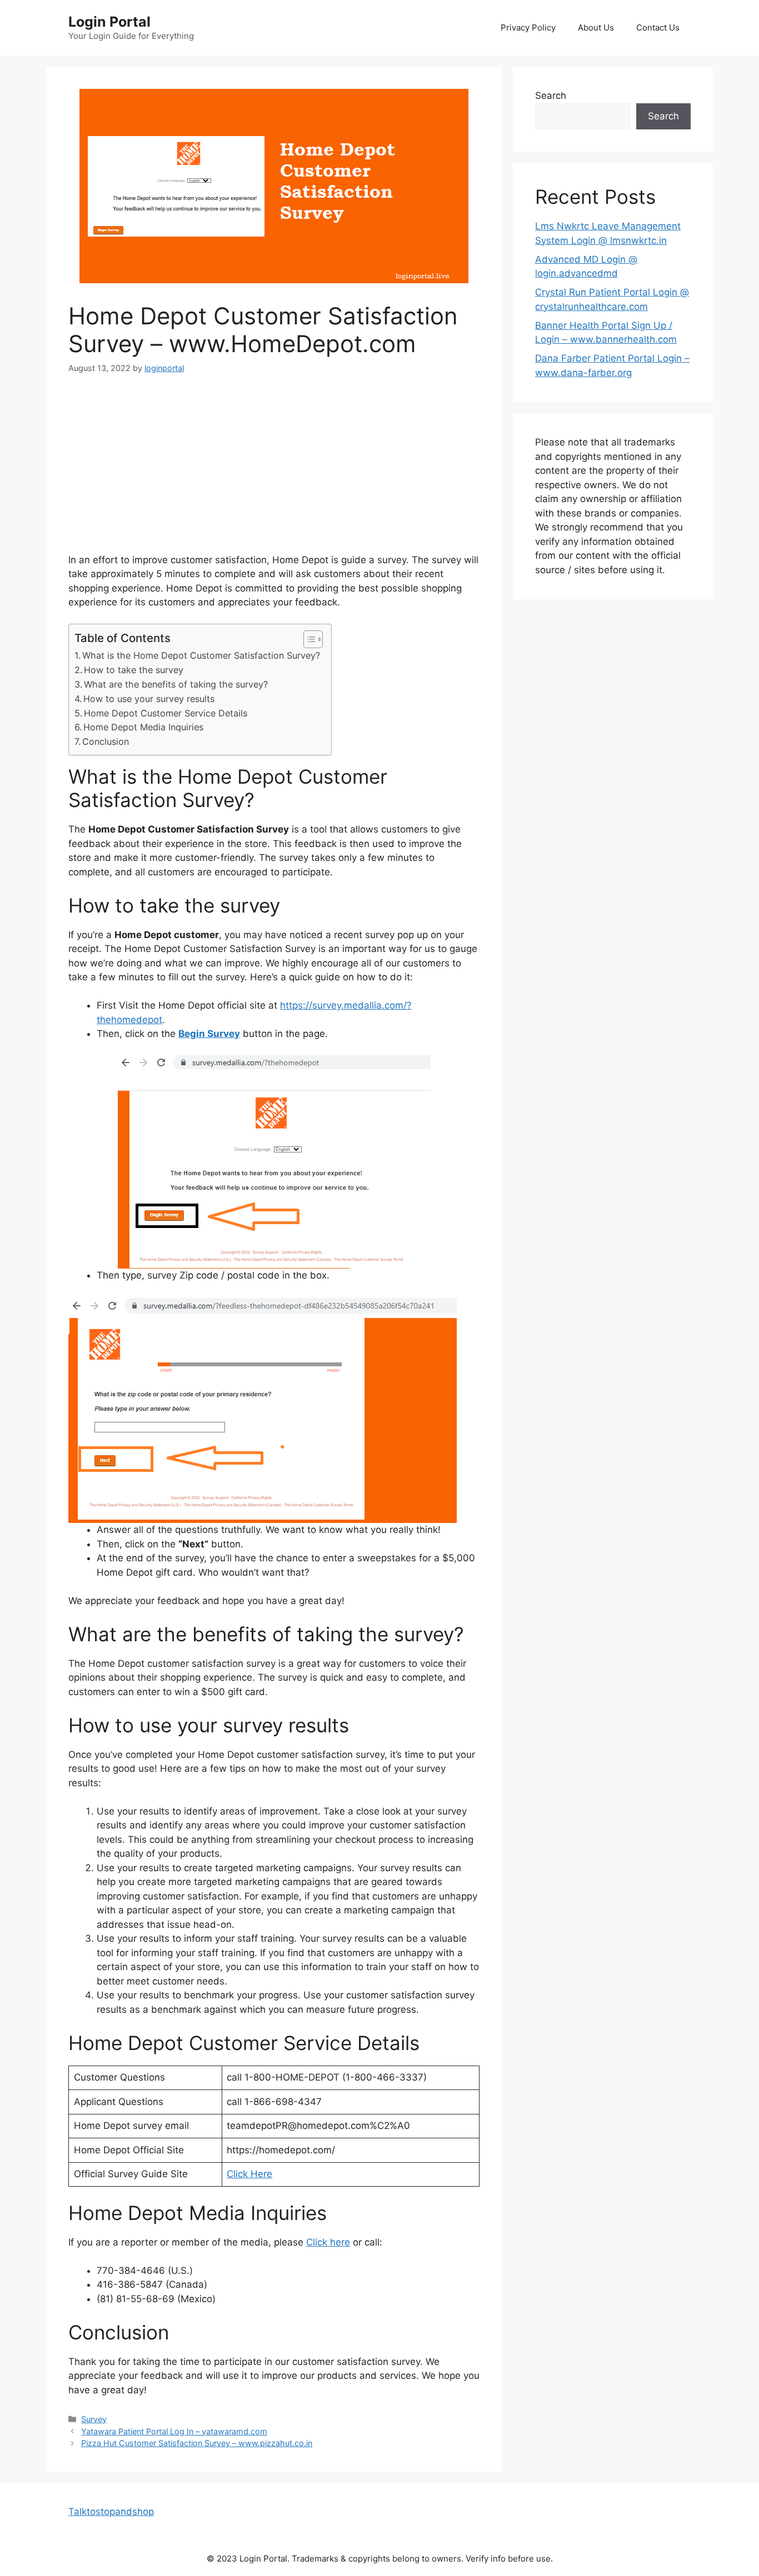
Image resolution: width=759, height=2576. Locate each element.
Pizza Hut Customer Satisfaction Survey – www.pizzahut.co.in (197, 2443)
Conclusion (106, 741)
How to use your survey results (149, 699)
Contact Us (658, 27)
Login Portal (109, 22)
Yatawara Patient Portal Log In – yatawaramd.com (174, 2431)
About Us (596, 27)
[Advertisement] (274, 471)
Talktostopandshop (111, 2512)
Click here (328, 2242)
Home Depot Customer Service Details (166, 713)
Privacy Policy (528, 27)
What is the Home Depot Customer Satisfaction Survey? (201, 655)
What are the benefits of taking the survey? (176, 684)
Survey (94, 2419)
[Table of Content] (313, 639)
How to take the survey (134, 670)
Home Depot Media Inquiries (143, 727)
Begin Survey (209, 1034)
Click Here (249, 2174)
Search (551, 96)
